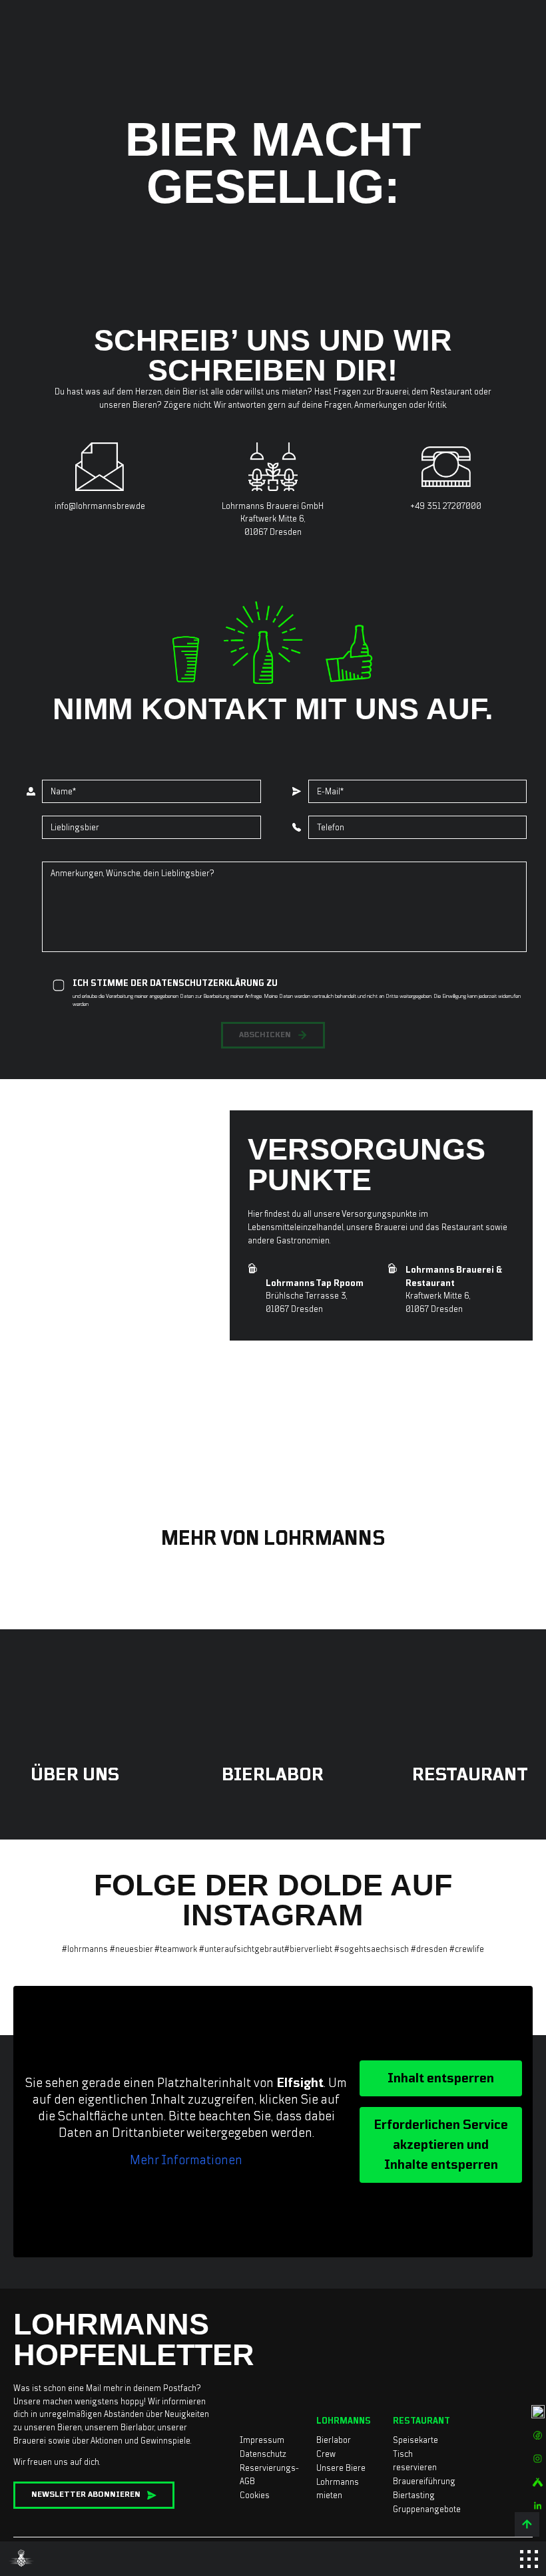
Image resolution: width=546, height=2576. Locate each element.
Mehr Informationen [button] (186, 2160)
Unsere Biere (341, 2468)
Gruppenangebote (427, 2509)
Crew (326, 2454)
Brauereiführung (424, 2481)
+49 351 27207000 (446, 506)
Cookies (255, 2495)
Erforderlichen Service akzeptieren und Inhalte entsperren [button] (441, 2145)
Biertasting (414, 2495)
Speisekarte (415, 2440)
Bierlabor (334, 2440)
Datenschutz (263, 2454)
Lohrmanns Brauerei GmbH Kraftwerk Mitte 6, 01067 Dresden (273, 519)
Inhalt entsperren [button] (441, 2078)
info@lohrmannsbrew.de (100, 506)
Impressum (262, 2440)
